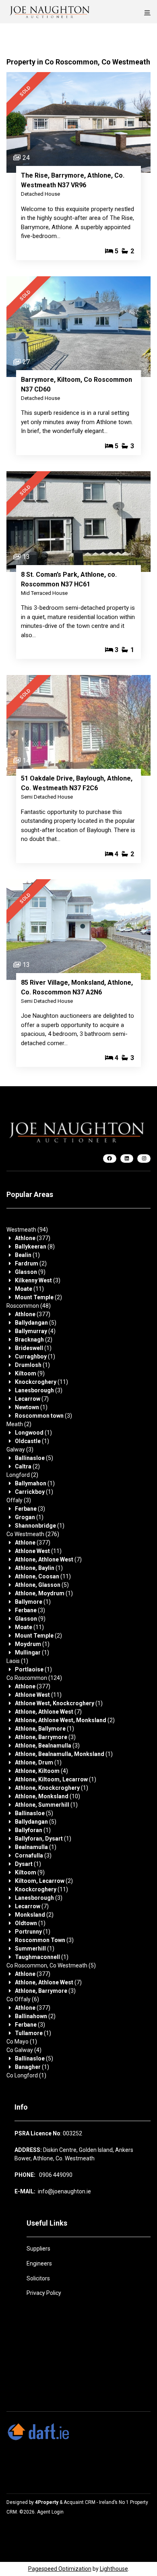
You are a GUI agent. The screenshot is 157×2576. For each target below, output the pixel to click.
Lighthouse (114, 2569)
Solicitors (38, 2278)
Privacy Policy (44, 2293)
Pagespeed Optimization (60, 2569)
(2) (31, 1263)
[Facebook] (110, 1159)
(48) (29, 1306)
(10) (48, 1796)
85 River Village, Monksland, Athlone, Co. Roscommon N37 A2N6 (77, 987)
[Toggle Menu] (147, 12)
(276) (33, 1534)
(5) (36, 1323)
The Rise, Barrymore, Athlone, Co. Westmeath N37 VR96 (73, 180)
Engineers (39, 2263)
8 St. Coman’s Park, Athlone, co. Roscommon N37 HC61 (69, 579)
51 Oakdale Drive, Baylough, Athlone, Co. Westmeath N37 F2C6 (77, 783)
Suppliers (38, 2249)
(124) (34, 1678)
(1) (27, 1255)
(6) (23, 1999)
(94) (27, 1230)
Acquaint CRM (80, 2502)
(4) (35, 1331)
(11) (29, 1289)
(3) (38, 1280)
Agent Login (50, 2512)
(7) (32, 1399)
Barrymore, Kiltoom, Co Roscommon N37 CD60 (76, 384)
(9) (30, 1272)
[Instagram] (144, 1159)
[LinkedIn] (127, 1159)
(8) (35, 1247)
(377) (33, 1238)
